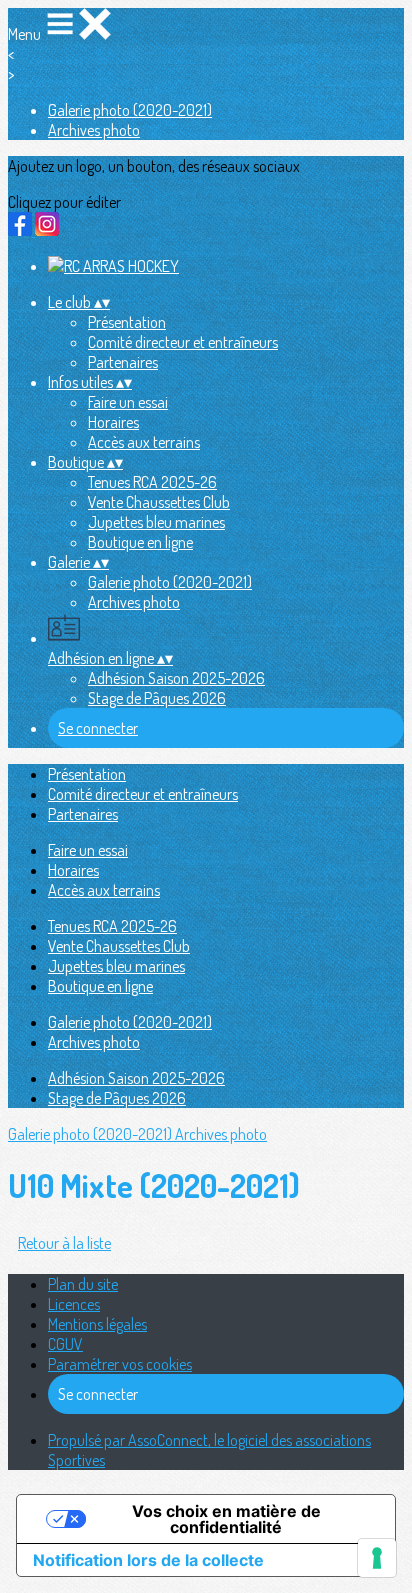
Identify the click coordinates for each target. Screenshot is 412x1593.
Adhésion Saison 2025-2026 (176, 678)
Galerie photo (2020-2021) (130, 110)
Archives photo (94, 130)
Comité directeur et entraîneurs (183, 342)
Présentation (127, 322)
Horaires (113, 422)
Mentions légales (97, 1324)
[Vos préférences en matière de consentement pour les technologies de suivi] (377, 1558)
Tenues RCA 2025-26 (152, 482)
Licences (74, 1304)
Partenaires (123, 362)
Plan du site (83, 1284)
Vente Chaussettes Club (159, 502)
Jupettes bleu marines (156, 522)
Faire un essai (128, 402)
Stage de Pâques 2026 (157, 698)
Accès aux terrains (144, 442)
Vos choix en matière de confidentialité (226, 1519)
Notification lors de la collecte (148, 1560)
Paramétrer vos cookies (120, 1364)
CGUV (65, 1344)
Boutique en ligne (140, 542)
